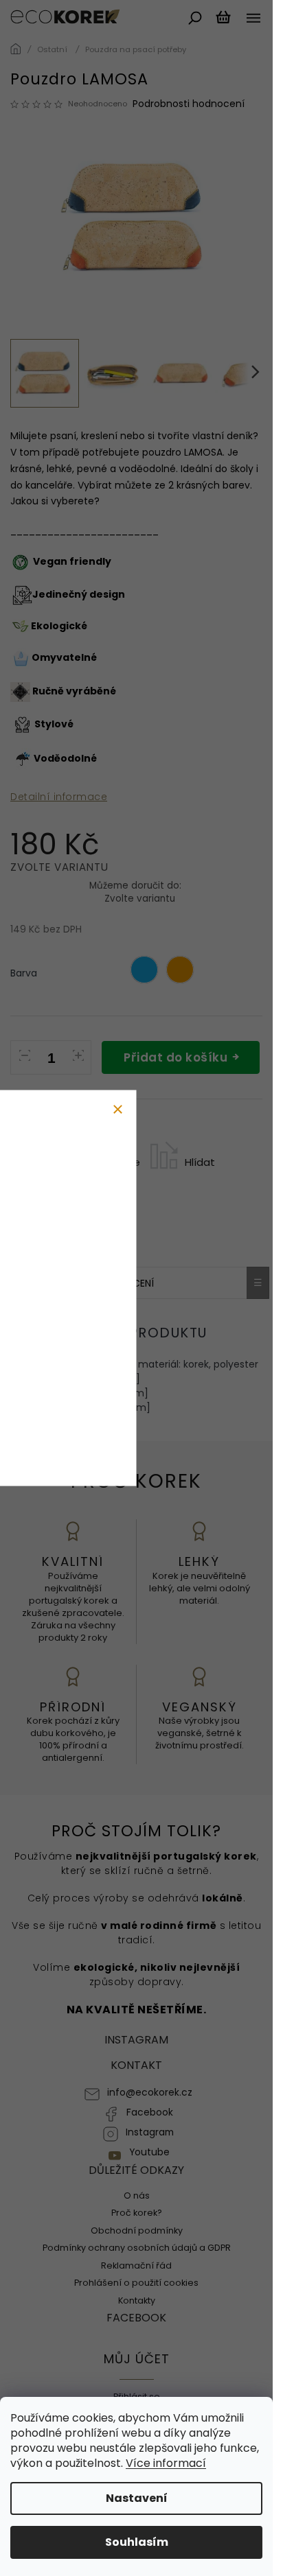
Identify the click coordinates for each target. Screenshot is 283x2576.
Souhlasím (137, 2542)
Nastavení (137, 2498)
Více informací (166, 2463)
